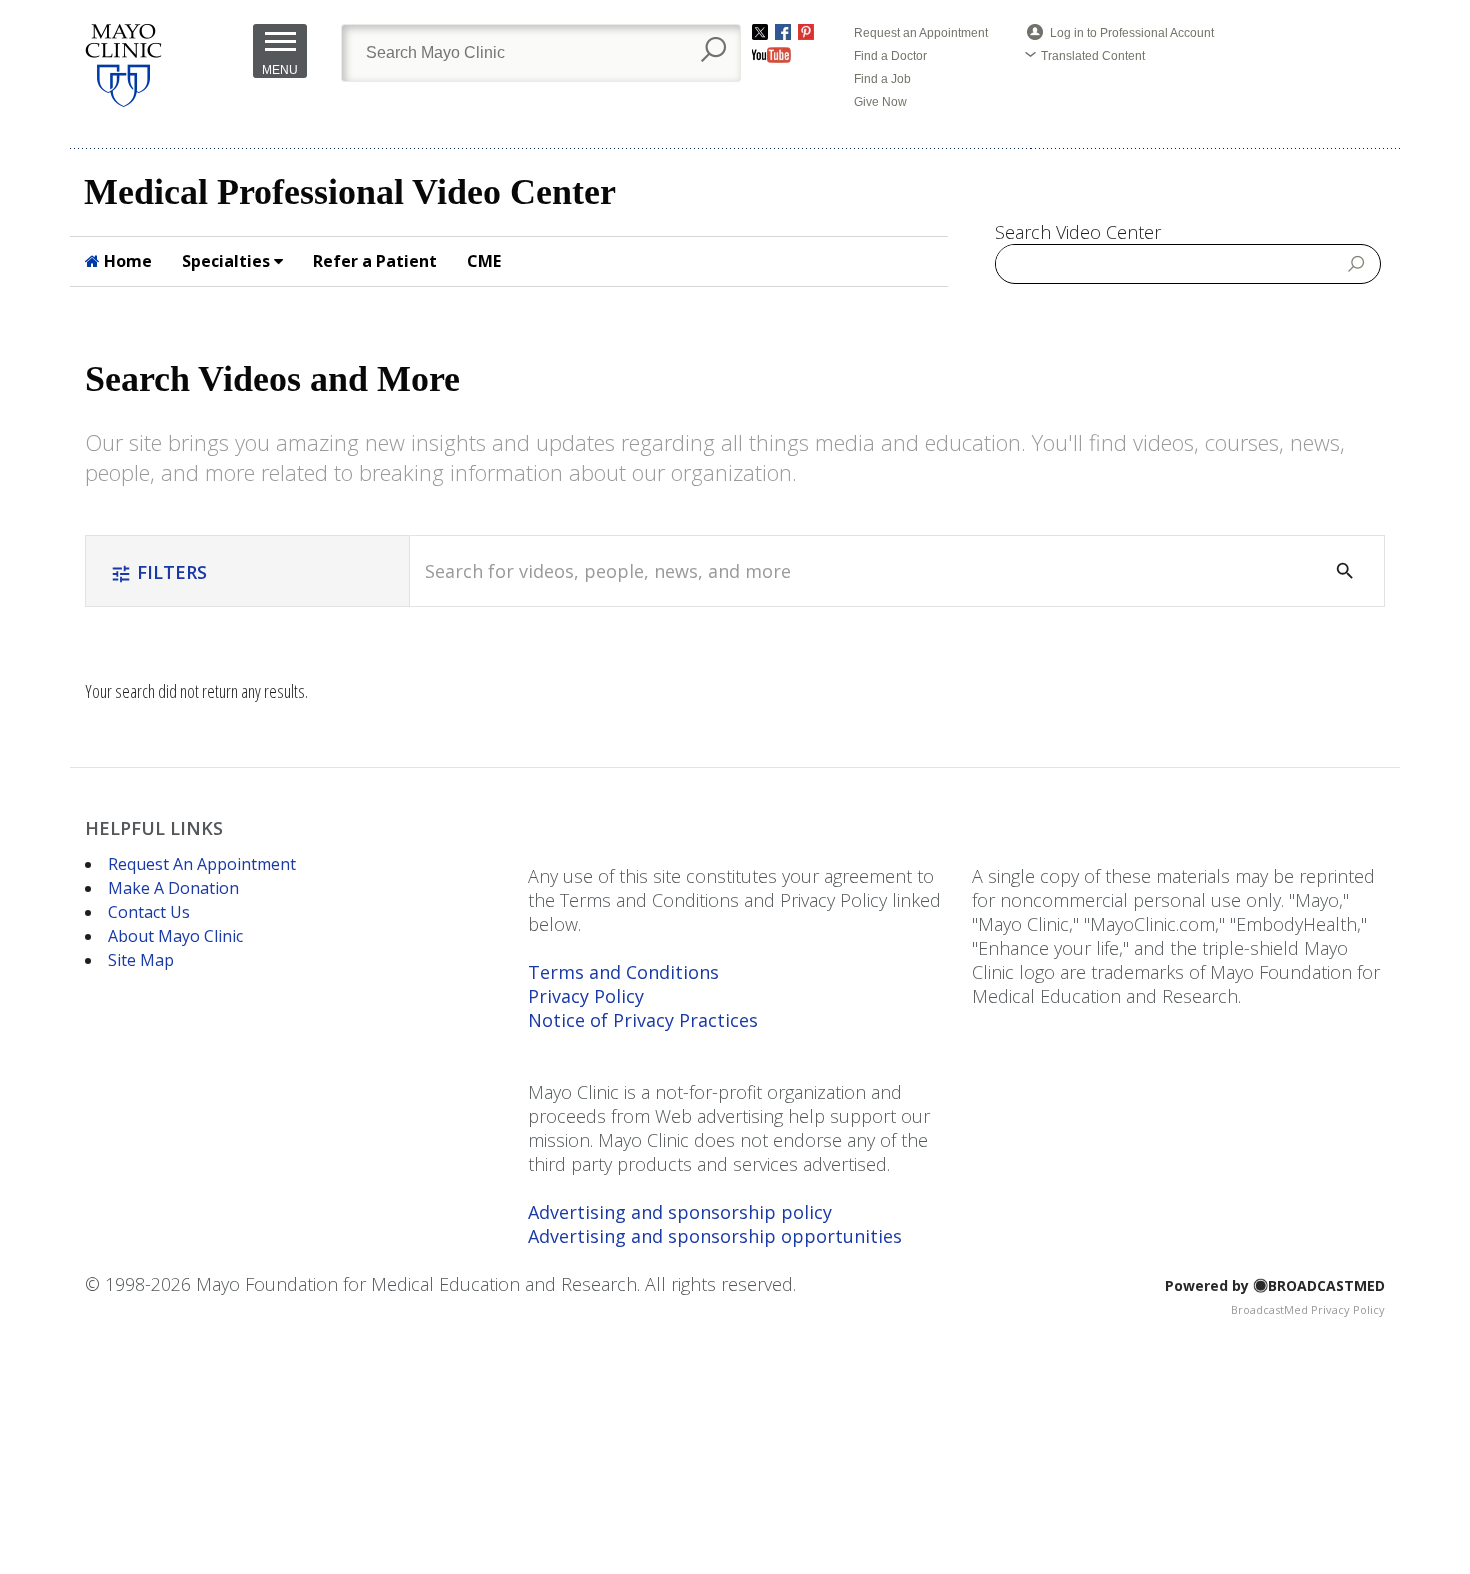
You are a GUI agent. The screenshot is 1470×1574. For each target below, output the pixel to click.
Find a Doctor (890, 56)
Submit (1357, 263)
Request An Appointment (202, 864)
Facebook (783, 32)
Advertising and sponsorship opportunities (715, 1236)
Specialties (228, 261)
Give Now (880, 102)
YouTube (771, 55)
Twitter (760, 32)
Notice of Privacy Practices (643, 1020)
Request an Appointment (921, 33)
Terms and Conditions (623, 972)
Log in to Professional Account (1132, 33)
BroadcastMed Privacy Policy (1308, 1309)
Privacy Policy (586, 996)
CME (484, 261)
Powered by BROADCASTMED (1275, 1285)
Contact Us (149, 912)
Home (126, 261)
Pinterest (806, 32)
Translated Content (1093, 56)
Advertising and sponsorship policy (680, 1212)
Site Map (141, 960)
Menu (280, 70)
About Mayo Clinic (175, 936)
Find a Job (882, 79)
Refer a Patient (375, 261)
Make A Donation (173, 888)
